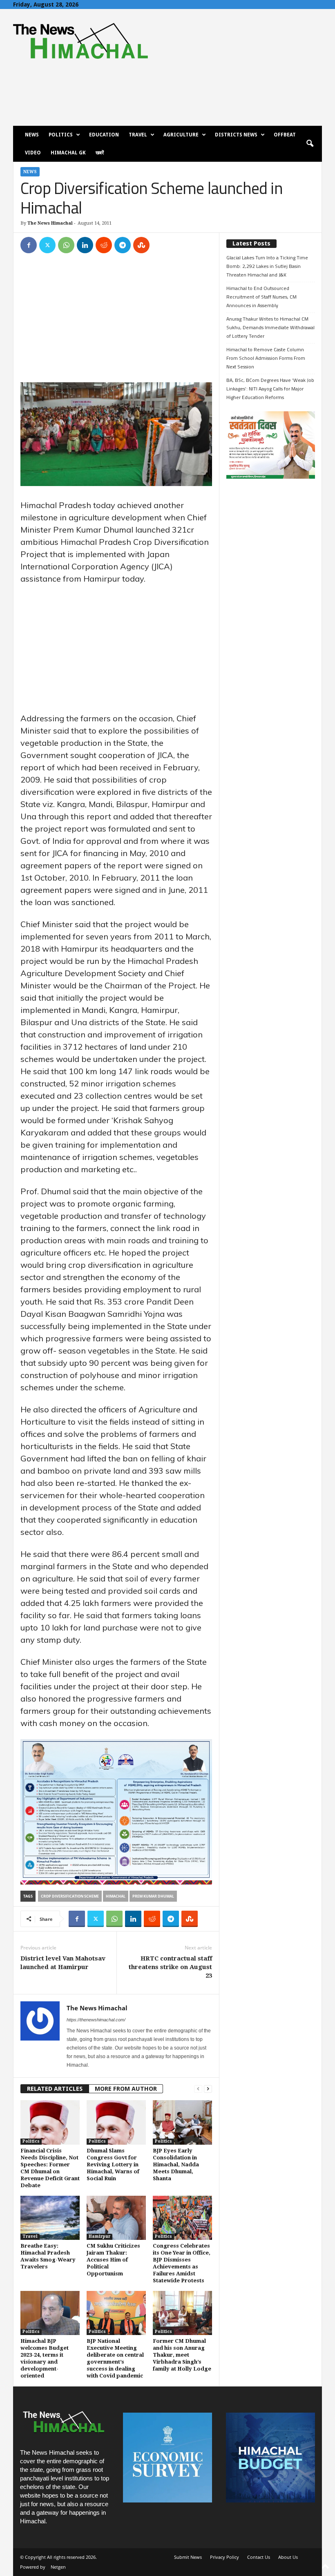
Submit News (188, 2557)
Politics (61, 135)
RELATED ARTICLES (55, 2089)
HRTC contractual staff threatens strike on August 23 (170, 1967)
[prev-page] (198, 2089)
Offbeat (285, 135)
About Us (288, 2557)
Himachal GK (68, 153)
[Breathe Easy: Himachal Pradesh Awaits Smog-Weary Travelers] (50, 2218)
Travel (138, 135)
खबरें (100, 153)
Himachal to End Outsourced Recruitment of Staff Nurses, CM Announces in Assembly (261, 297)
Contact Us (259, 2557)
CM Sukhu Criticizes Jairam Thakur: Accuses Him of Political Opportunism (113, 2260)
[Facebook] (29, 245)
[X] (47, 245)
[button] (310, 144)
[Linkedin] (85, 245)
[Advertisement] (116, 322)
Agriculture (181, 135)
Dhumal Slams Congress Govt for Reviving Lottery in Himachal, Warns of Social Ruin (113, 2165)
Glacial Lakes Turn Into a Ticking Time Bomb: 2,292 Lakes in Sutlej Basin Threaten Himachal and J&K (267, 266)
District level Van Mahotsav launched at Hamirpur (63, 1963)
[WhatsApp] (66, 245)
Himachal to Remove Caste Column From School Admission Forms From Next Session (266, 358)
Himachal (116, 1896)
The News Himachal (50, 223)
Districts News (236, 135)
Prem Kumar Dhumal (153, 1896)
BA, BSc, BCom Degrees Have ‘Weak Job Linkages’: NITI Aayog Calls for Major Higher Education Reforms (270, 389)
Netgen (58, 2567)
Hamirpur (99, 2236)
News (32, 135)
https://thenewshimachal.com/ (96, 2020)
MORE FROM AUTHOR (126, 2089)
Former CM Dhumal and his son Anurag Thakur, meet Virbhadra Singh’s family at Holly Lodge (182, 2355)
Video (33, 153)
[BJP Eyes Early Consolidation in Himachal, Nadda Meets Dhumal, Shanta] (182, 2122)
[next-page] (208, 2089)
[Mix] (141, 245)
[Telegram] (123, 245)
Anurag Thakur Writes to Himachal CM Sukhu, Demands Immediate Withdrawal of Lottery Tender (270, 327)
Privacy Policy (224, 2557)
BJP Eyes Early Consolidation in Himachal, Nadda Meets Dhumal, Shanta (176, 2165)
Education (104, 135)
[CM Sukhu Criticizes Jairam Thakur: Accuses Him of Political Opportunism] (116, 2218)
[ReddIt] (104, 245)
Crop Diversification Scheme (70, 1896)
